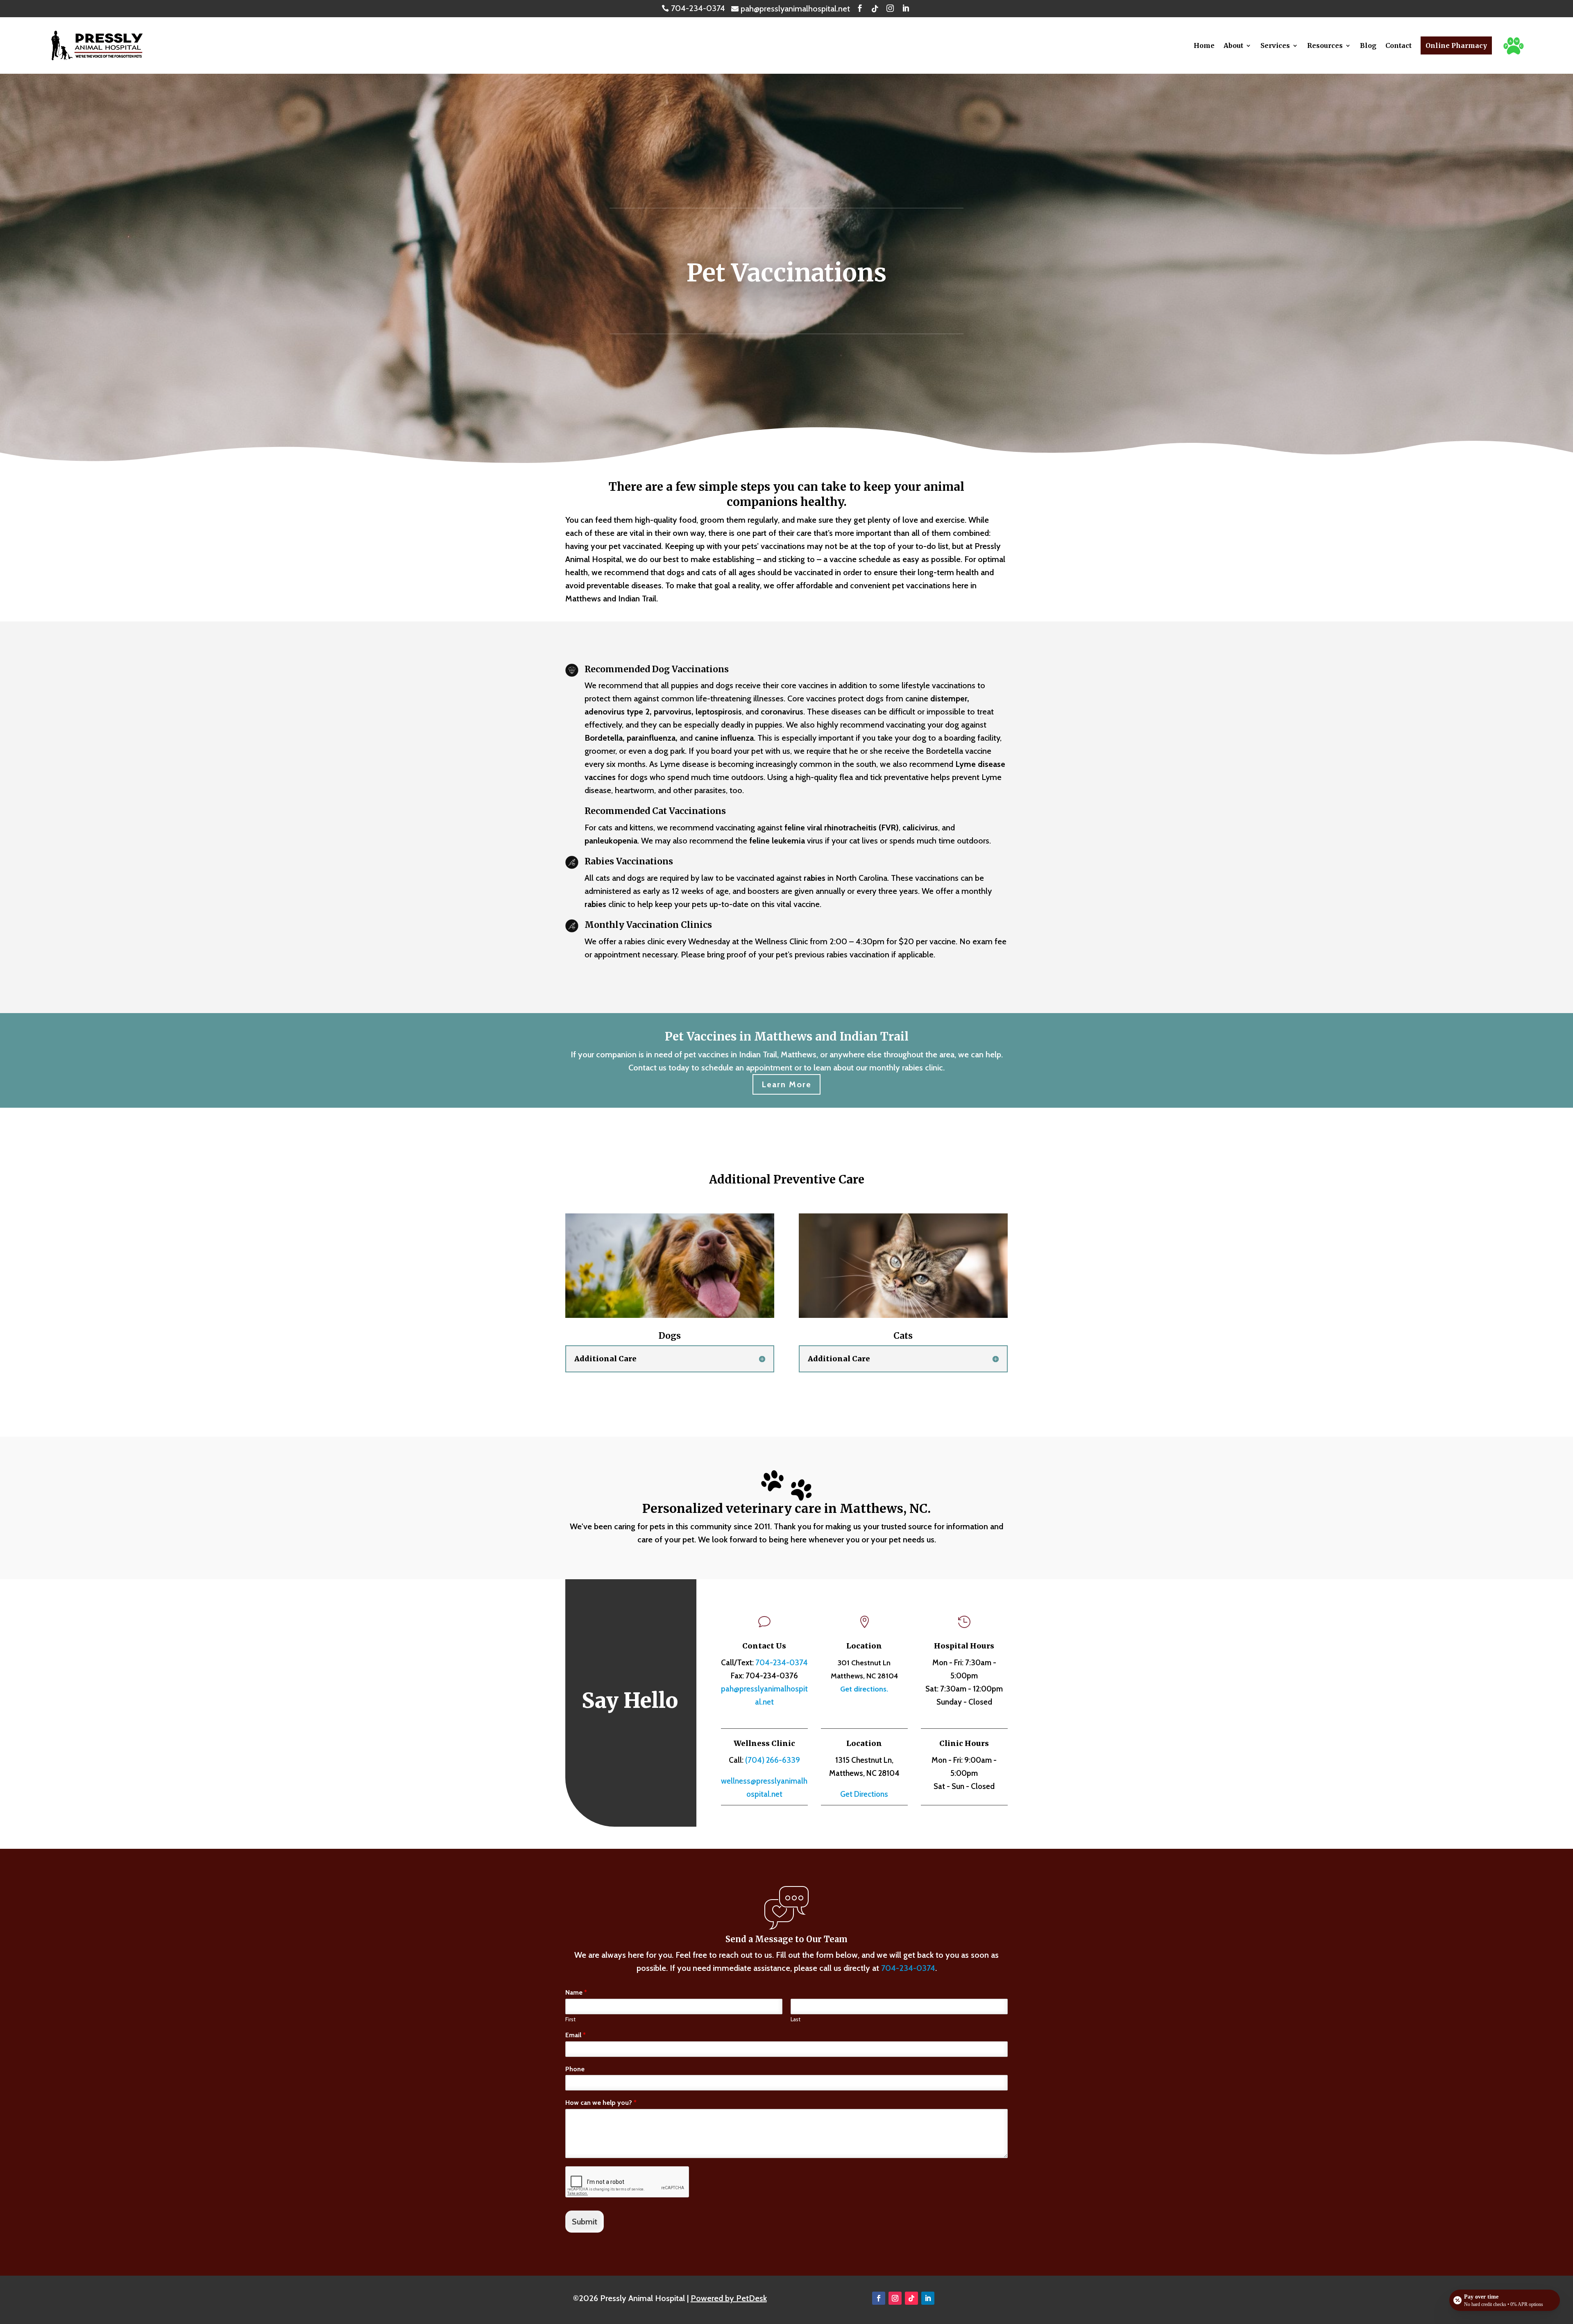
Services (1275, 45)
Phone (575, 2069)
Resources (1325, 45)
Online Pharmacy (1456, 45)
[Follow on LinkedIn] (928, 2298)
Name (576, 1992)
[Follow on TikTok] (911, 2298)
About (1233, 45)
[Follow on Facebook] (879, 2298)
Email (576, 2035)
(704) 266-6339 (773, 1760)
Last (796, 2019)
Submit (585, 2222)
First (570, 2019)
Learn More (786, 1084)
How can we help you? (601, 2103)
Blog (1368, 45)
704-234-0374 (782, 1663)
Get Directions (864, 1794)
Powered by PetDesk (729, 2298)
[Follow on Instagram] (895, 2298)
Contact (1398, 45)
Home (1204, 45)
